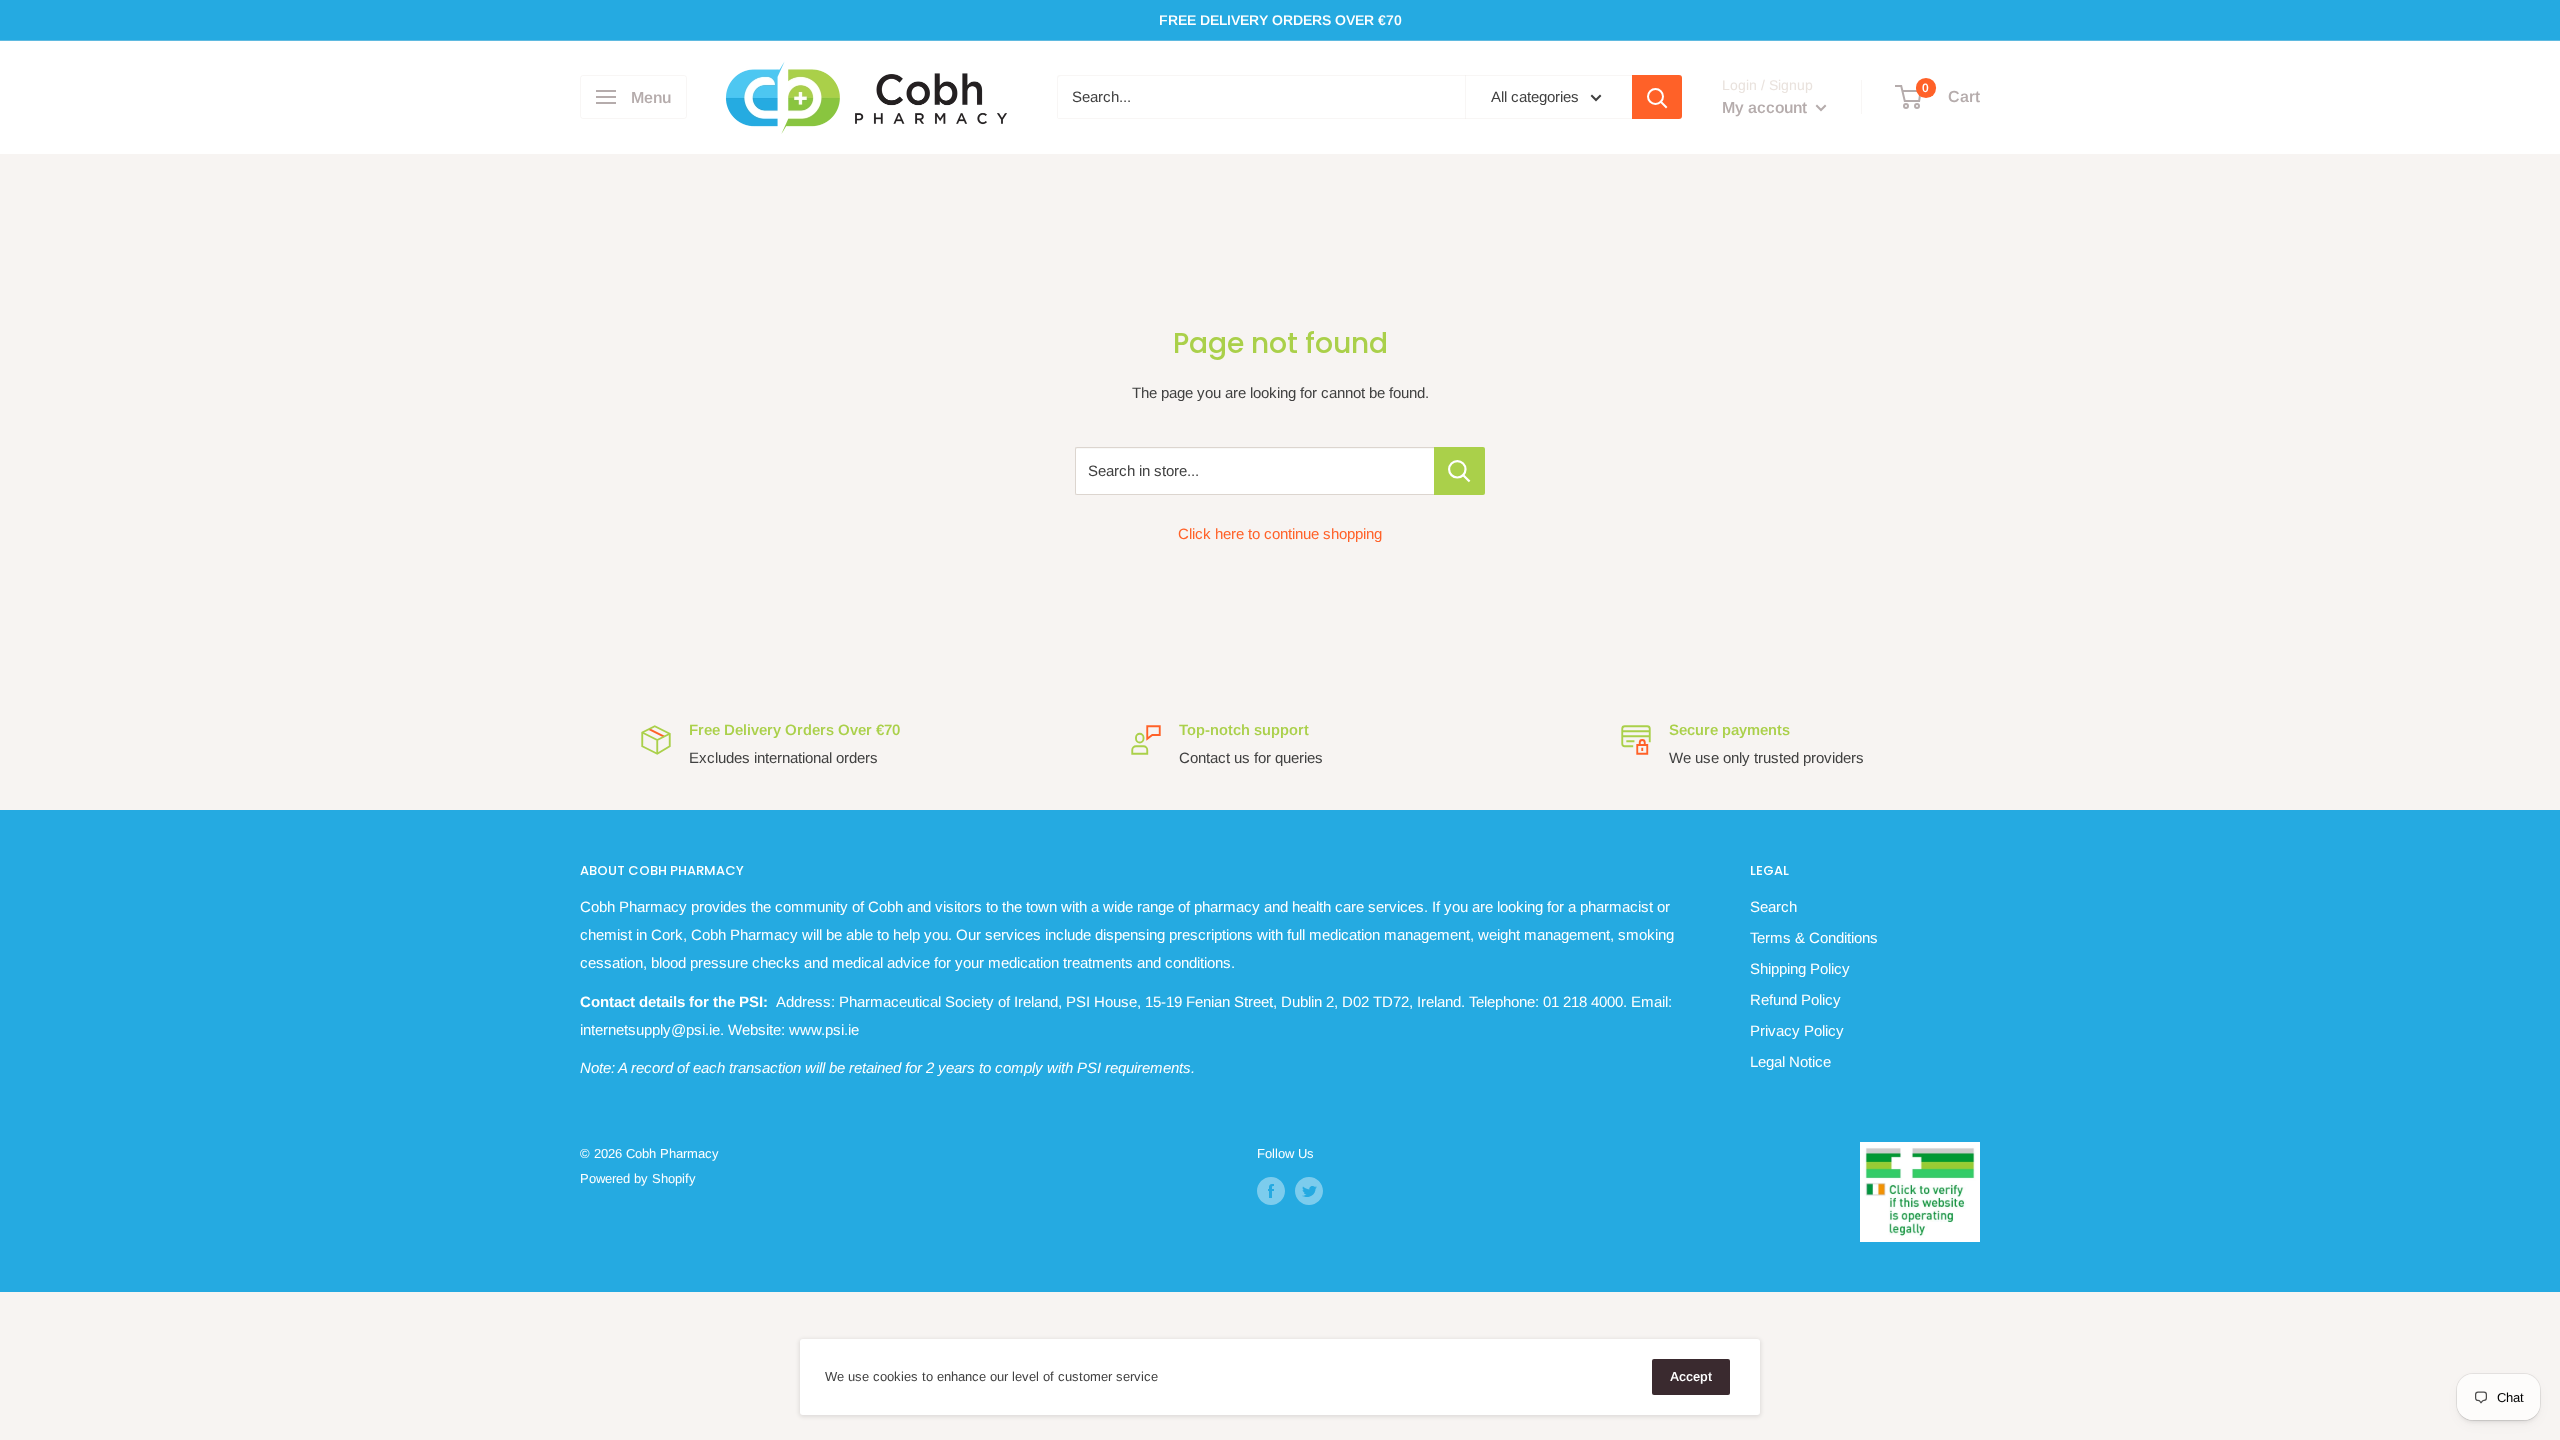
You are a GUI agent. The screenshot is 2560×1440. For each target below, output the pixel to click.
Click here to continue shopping (1280, 533)
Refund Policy (1795, 999)
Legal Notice (1790, 1061)
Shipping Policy (1800, 968)
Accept (1691, 1376)
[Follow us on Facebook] (1271, 1191)
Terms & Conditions (1814, 937)
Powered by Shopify (638, 1178)
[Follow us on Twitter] (1309, 1191)
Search (1773, 906)
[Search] (1657, 97)
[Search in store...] (1459, 471)
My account (1766, 107)
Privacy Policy (1797, 1030)
